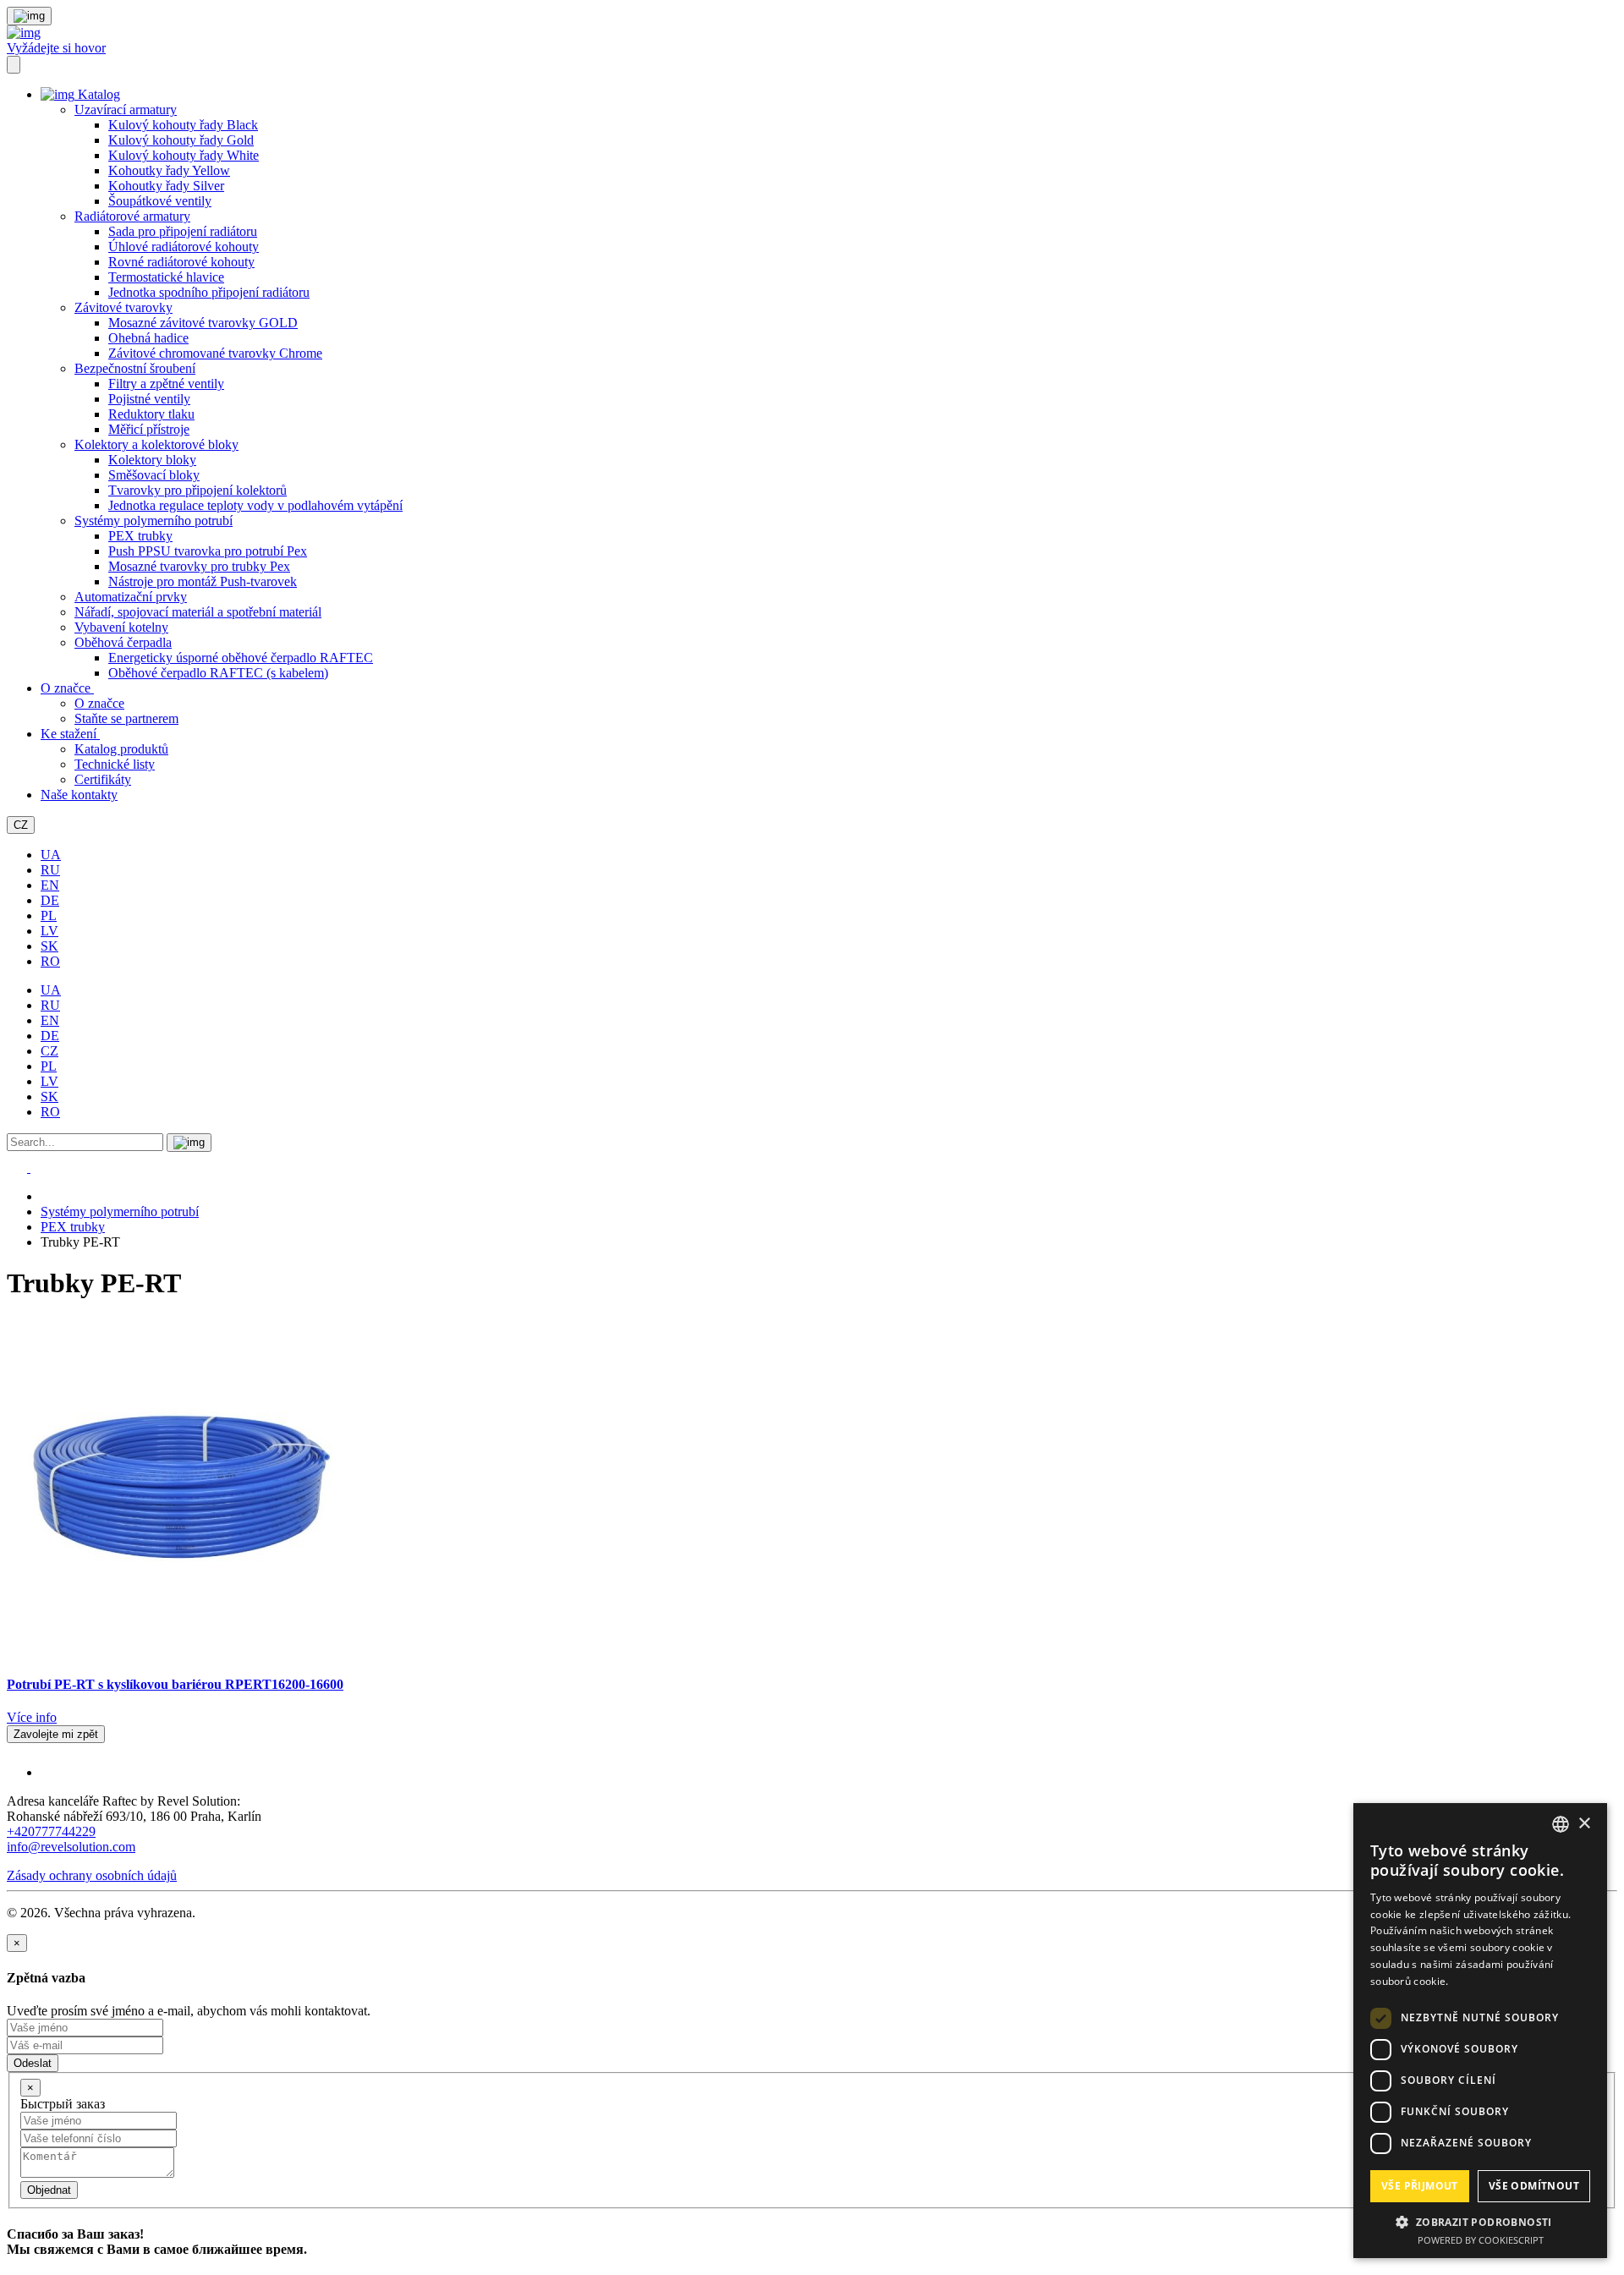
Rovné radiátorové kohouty (181, 262)
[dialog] (1480, 2031)
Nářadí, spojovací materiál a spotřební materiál (198, 612)
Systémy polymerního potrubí (154, 521)
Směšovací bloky (154, 475)
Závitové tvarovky (123, 307)
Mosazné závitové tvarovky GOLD (203, 323)
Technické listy (115, 764)
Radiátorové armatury (132, 216)
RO (50, 961)
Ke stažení (70, 734)
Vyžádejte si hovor (56, 48)
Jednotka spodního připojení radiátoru (209, 292)
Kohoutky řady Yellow (169, 170)
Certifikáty (103, 779)
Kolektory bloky (152, 460)
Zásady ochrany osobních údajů (92, 1875)
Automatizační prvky (131, 597)
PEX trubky (140, 536)
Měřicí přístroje (149, 429)
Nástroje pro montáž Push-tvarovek (203, 581)
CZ (21, 825)
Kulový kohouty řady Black (183, 125)
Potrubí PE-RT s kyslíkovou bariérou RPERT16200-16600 (175, 1684)
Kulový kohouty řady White (184, 155)
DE (50, 900)
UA (51, 855)
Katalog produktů (121, 749)
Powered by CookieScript (1481, 2240)
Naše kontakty (79, 795)
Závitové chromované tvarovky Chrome (215, 353)
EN (50, 885)
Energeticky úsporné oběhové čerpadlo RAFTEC (241, 658)
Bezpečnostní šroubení (135, 368)
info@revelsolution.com (71, 1847)
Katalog (97, 94)
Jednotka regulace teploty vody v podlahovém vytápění (255, 505)
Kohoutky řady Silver (166, 186)
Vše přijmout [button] (1420, 2186)
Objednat (49, 2190)
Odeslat (33, 2063)
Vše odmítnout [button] (1534, 2186)
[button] (1480, 2221)
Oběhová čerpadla (123, 642)
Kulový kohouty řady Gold (181, 140)
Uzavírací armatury (126, 110)
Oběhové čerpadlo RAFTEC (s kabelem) (218, 673)
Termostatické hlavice (166, 277)
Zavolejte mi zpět (56, 1734)
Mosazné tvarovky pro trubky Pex (199, 566)
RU (50, 870)
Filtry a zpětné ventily (166, 384)
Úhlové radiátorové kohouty (184, 247)
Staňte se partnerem (126, 718)
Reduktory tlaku (151, 414)
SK (49, 946)
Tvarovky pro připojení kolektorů (198, 490)
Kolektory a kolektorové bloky (156, 444)
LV (49, 931)
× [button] (1584, 1824)
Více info (32, 1717)
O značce (67, 688)
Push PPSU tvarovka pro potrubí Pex (208, 551)
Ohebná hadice (148, 338)
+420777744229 (51, 1831)
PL (49, 915)
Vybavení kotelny (121, 627)
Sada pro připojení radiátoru (183, 231)
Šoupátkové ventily (160, 201)
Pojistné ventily (149, 399)
